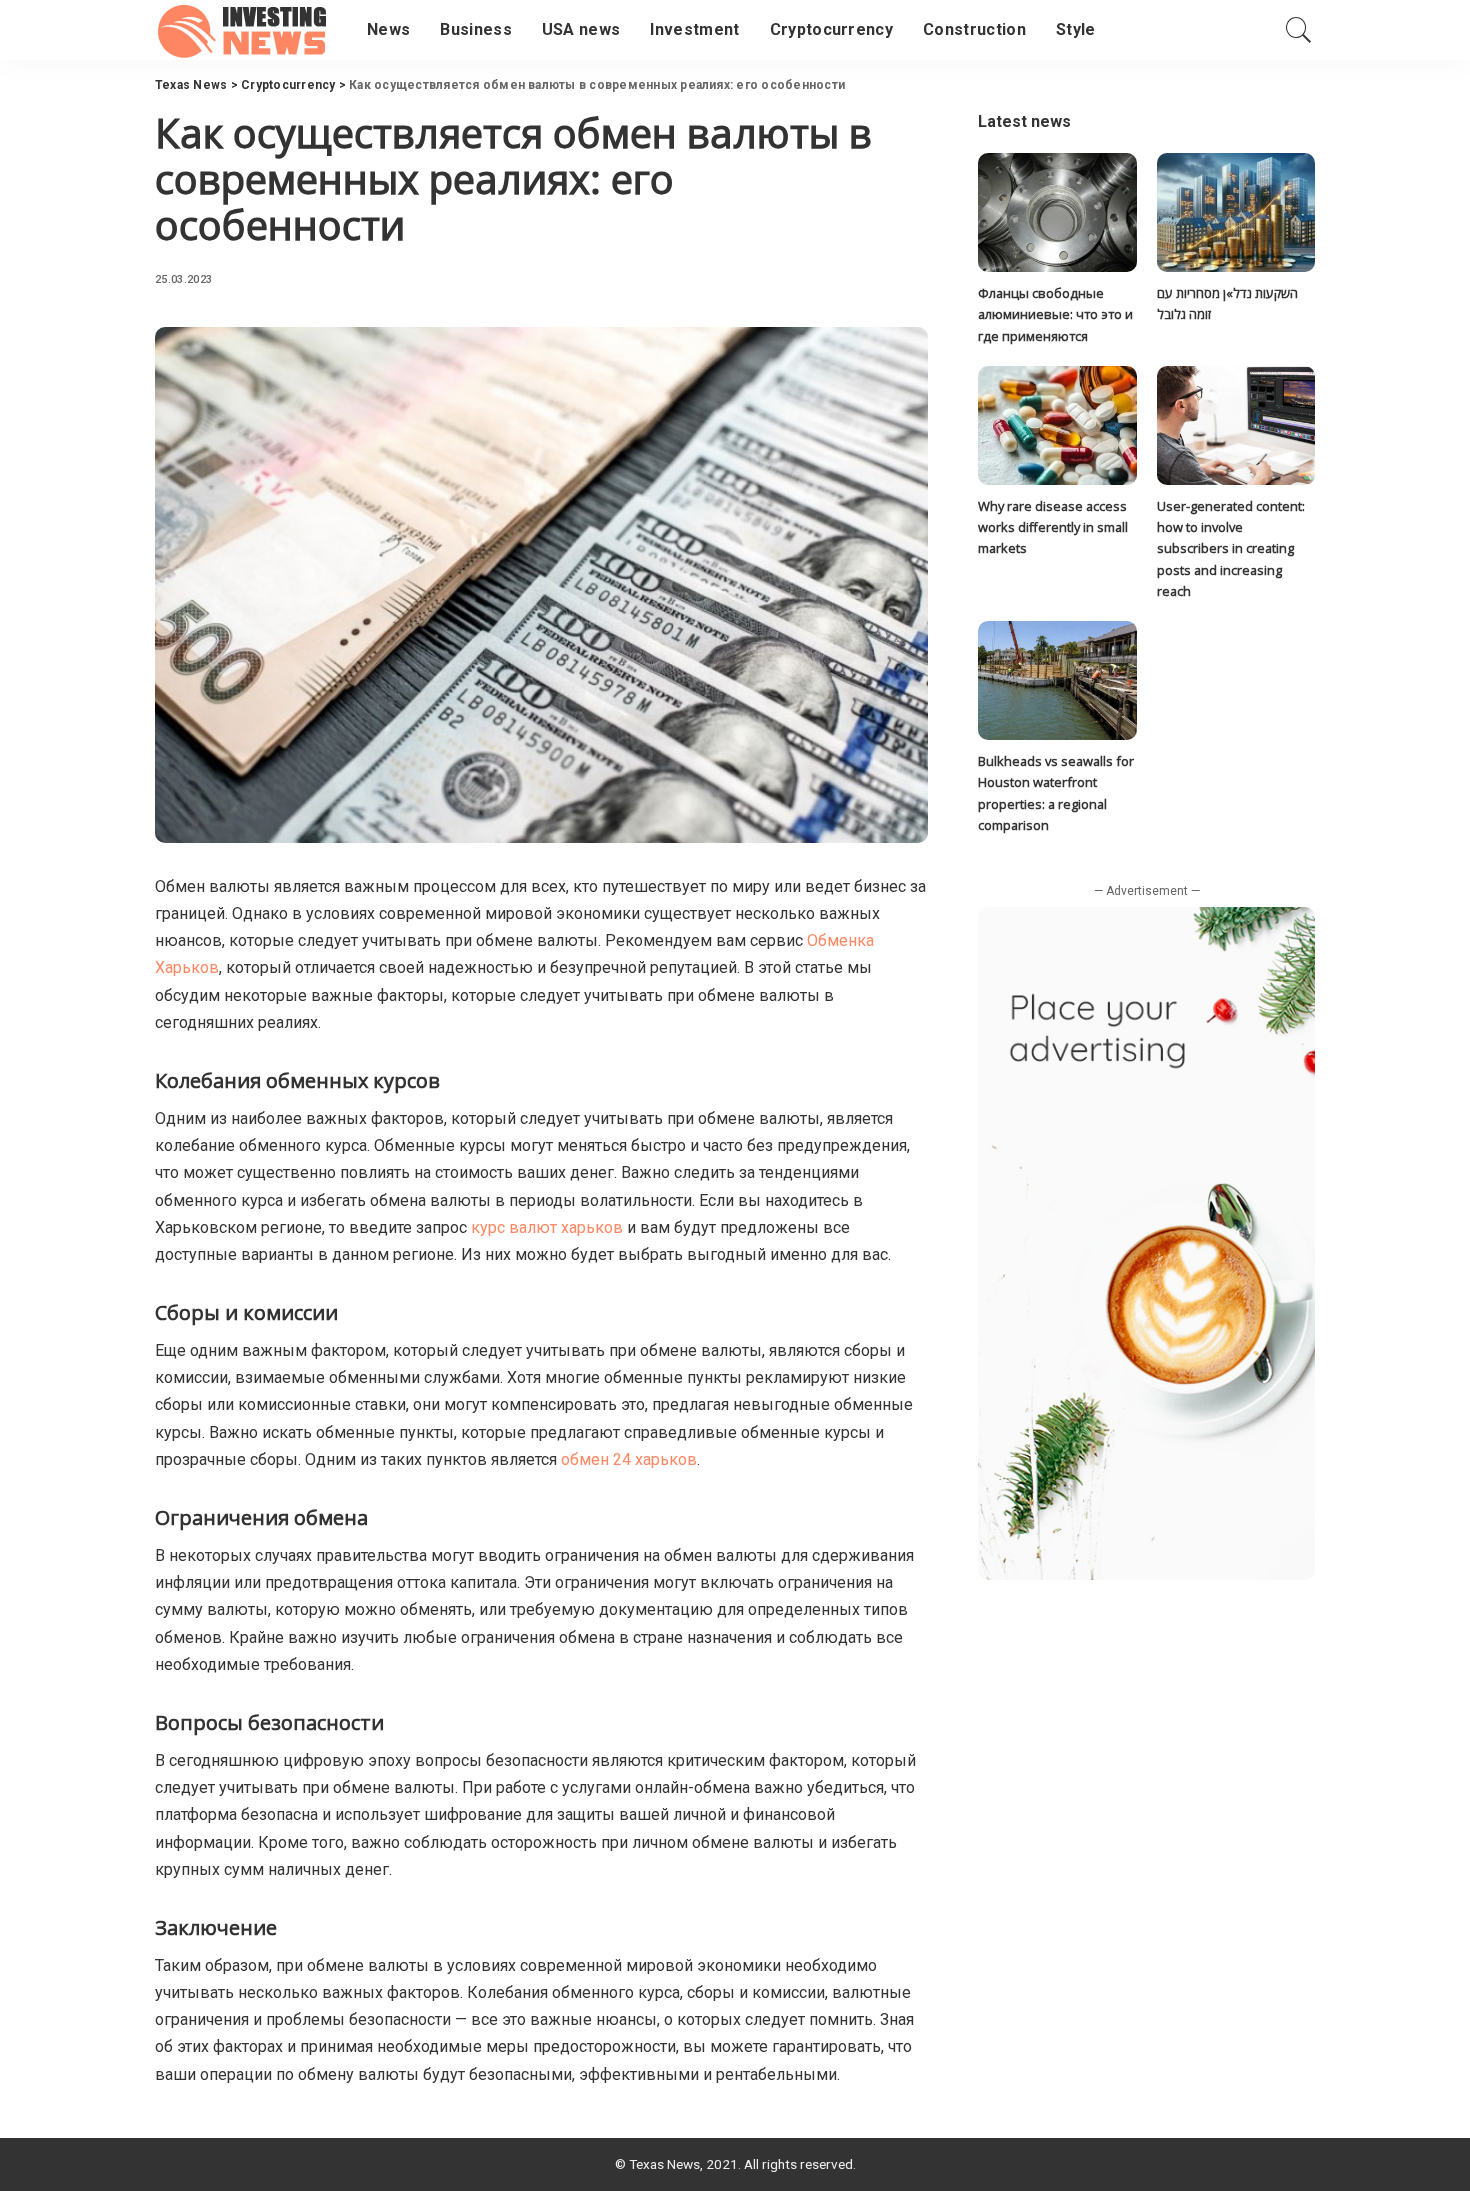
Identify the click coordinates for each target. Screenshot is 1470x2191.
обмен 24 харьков (629, 1459)
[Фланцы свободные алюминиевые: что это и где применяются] (1057, 212)
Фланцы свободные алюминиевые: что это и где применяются (1055, 314)
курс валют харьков (547, 1227)
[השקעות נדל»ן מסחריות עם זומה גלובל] (1236, 212)
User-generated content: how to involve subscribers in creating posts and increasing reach (1231, 548)
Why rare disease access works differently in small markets (1053, 527)
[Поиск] (1299, 30)
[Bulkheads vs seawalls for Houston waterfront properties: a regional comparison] (1057, 680)
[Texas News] (246, 30)
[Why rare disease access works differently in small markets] (1057, 425)
